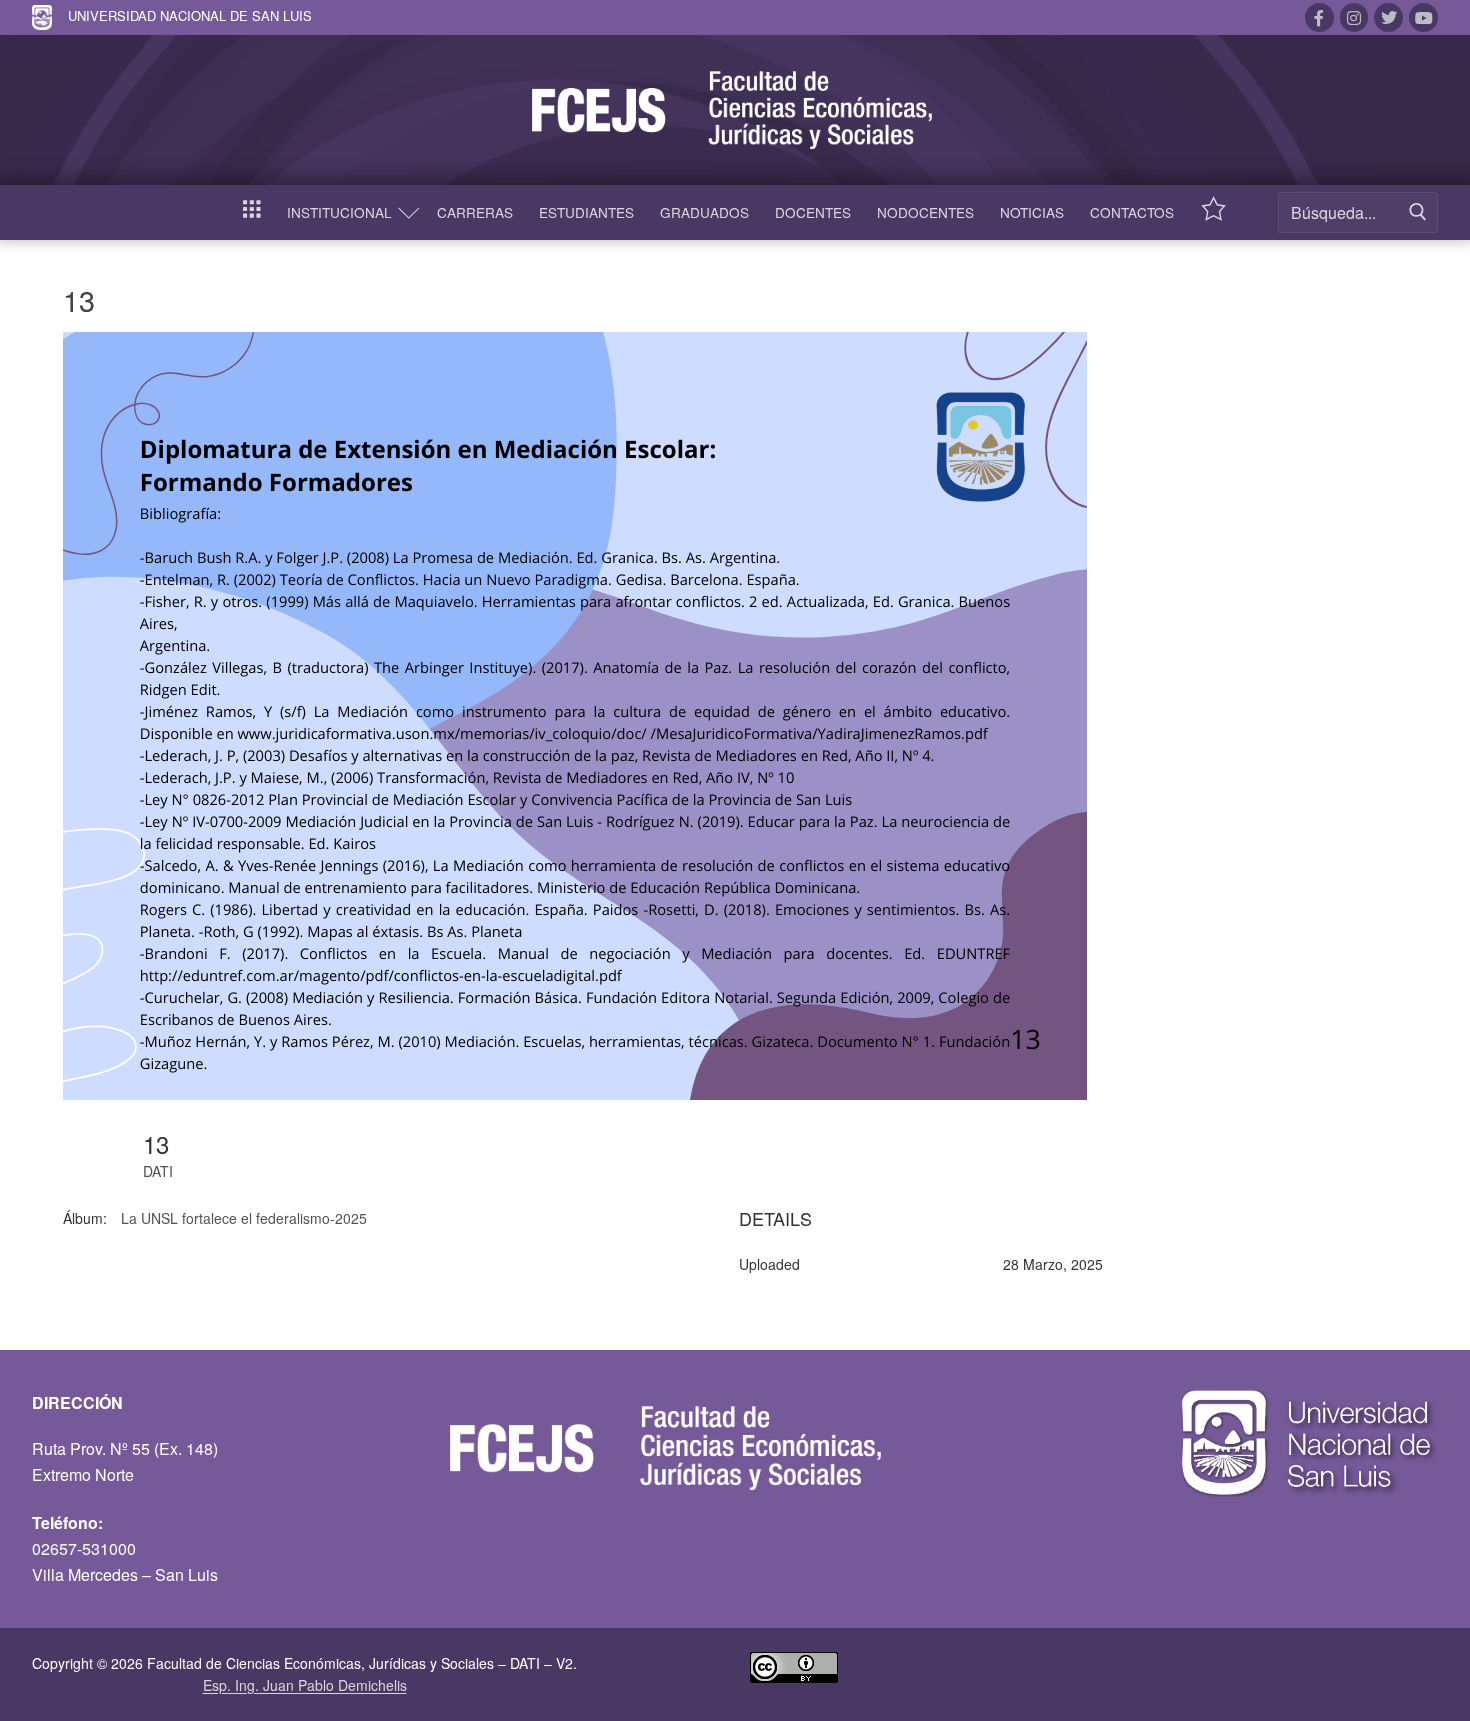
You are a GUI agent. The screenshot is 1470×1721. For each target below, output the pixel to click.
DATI (158, 1171)
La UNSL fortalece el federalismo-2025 (244, 1218)
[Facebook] (1319, 17)
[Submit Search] (1418, 212)
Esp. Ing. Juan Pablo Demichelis (305, 1685)
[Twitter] (1388, 17)
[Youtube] (1423, 17)
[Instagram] (1354, 17)
